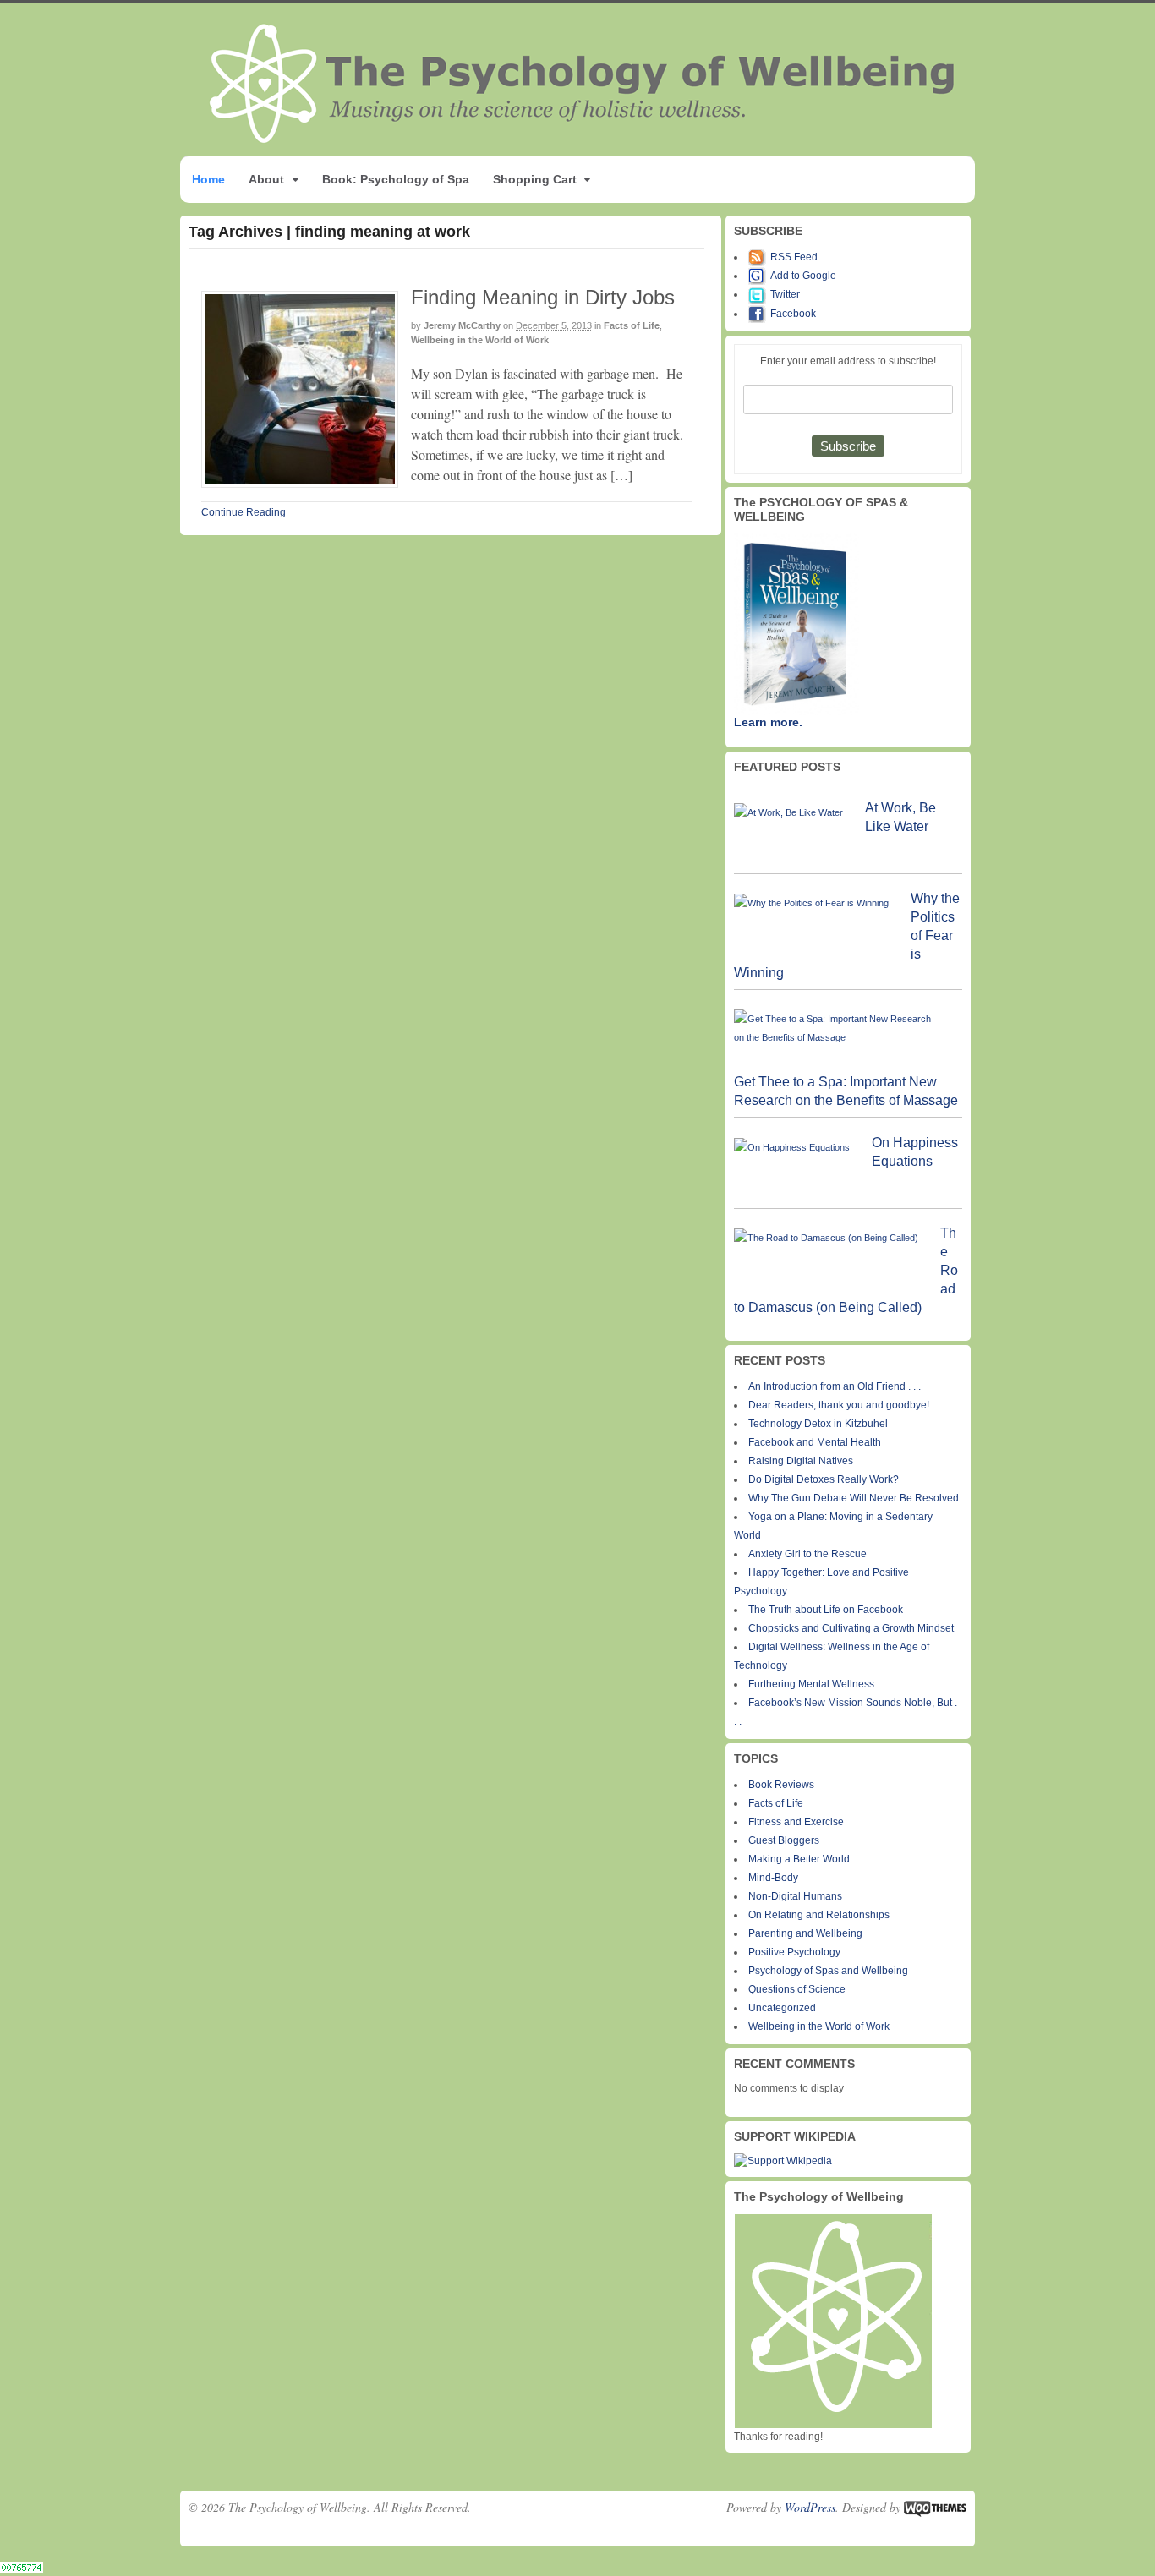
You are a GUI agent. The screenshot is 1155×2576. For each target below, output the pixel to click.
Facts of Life (632, 325)
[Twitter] (759, 294)
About (266, 179)
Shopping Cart (535, 179)
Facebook (793, 314)
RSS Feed (794, 257)
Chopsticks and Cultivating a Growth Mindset (851, 1628)
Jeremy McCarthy (462, 325)
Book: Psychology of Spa (396, 179)
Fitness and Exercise (796, 1822)
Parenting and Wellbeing (805, 1933)
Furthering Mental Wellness (811, 1684)
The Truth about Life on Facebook (826, 1610)
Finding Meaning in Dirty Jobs (543, 297)
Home (208, 179)
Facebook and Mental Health (815, 1442)
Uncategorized (782, 2008)
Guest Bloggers (784, 1840)
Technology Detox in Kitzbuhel (818, 1424)
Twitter (785, 294)
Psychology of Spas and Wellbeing (828, 1971)
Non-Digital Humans (795, 1896)
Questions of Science (797, 1989)
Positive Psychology (794, 1952)
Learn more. (768, 722)
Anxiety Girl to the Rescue (807, 1554)
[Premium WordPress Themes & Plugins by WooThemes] (935, 2507)
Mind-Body (773, 1878)
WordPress (810, 2507)
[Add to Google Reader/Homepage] (759, 276)
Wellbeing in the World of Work (480, 340)
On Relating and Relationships (819, 1915)
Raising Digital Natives (801, 1461)
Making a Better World (799, 1859)
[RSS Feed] (759, 257)
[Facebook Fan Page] (759, 314)
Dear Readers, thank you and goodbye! (839, 1405)
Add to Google (803, 276)
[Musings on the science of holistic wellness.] (583, 138)
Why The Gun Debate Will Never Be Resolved (854, 1498)
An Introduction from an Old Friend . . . (835, 1386)
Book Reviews (781, 1785)
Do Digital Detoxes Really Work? (824, 1479)
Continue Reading (244, 512)
